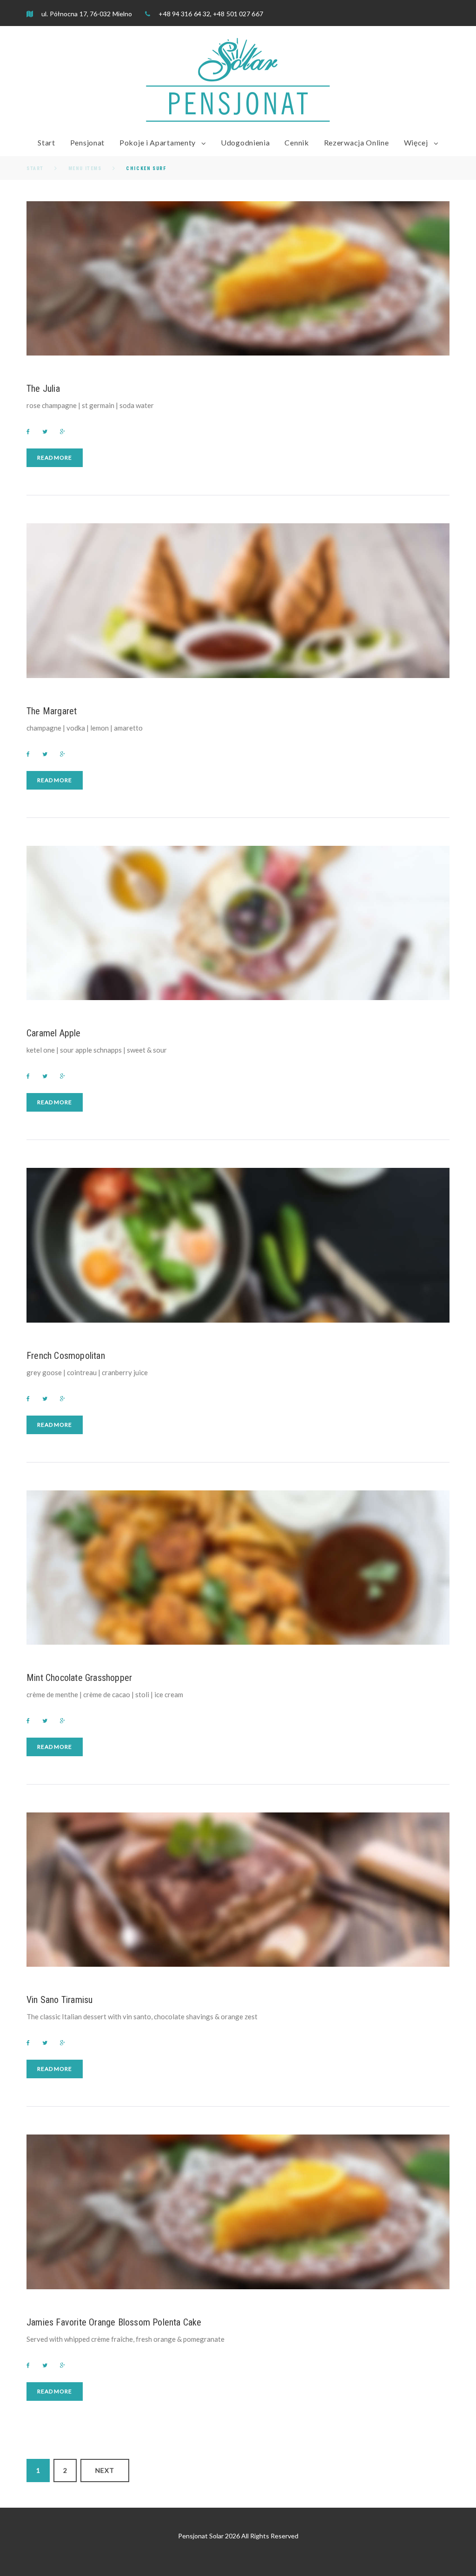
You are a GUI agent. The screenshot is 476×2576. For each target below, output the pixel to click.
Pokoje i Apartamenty (158, 142)
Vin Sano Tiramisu (59, 2000)
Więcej (416, 142)
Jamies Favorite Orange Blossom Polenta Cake (114, 2322)
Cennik (297, 142)
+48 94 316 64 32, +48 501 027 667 (210, 14)
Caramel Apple (54, 1033)
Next (105, 2470)
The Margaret (52, 711)
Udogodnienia (245, 142)
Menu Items (85, 168)
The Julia (43, 389)
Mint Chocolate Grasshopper (79, 1678)
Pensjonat (87, 142)
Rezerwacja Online (357, 142)
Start (46, 142)
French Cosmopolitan (66, 1356)
